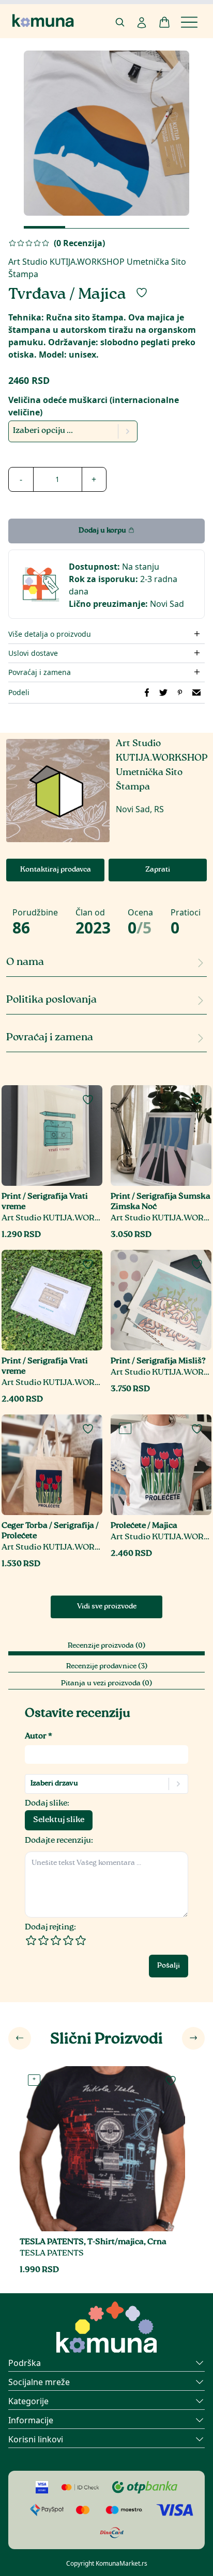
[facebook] (147, 693)
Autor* (39, 1737)
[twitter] (163, 693)
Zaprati (158, 870)
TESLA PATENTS (52, 2254)
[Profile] (142, 23)
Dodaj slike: (47, 1804)
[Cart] (164, 22)
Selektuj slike (59, 1820)
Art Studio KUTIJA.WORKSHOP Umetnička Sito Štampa (52, 1219)
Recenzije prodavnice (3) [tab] (107, 1667)
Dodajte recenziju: (59, 1841)
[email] (196, 693)
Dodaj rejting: (50, 1928)
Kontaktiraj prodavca (56, 870)
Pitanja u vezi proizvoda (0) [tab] (106, 1684)
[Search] (120, 22)
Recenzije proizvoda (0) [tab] (106, 1646)
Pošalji (169, 1966)
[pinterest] (180, 693)
